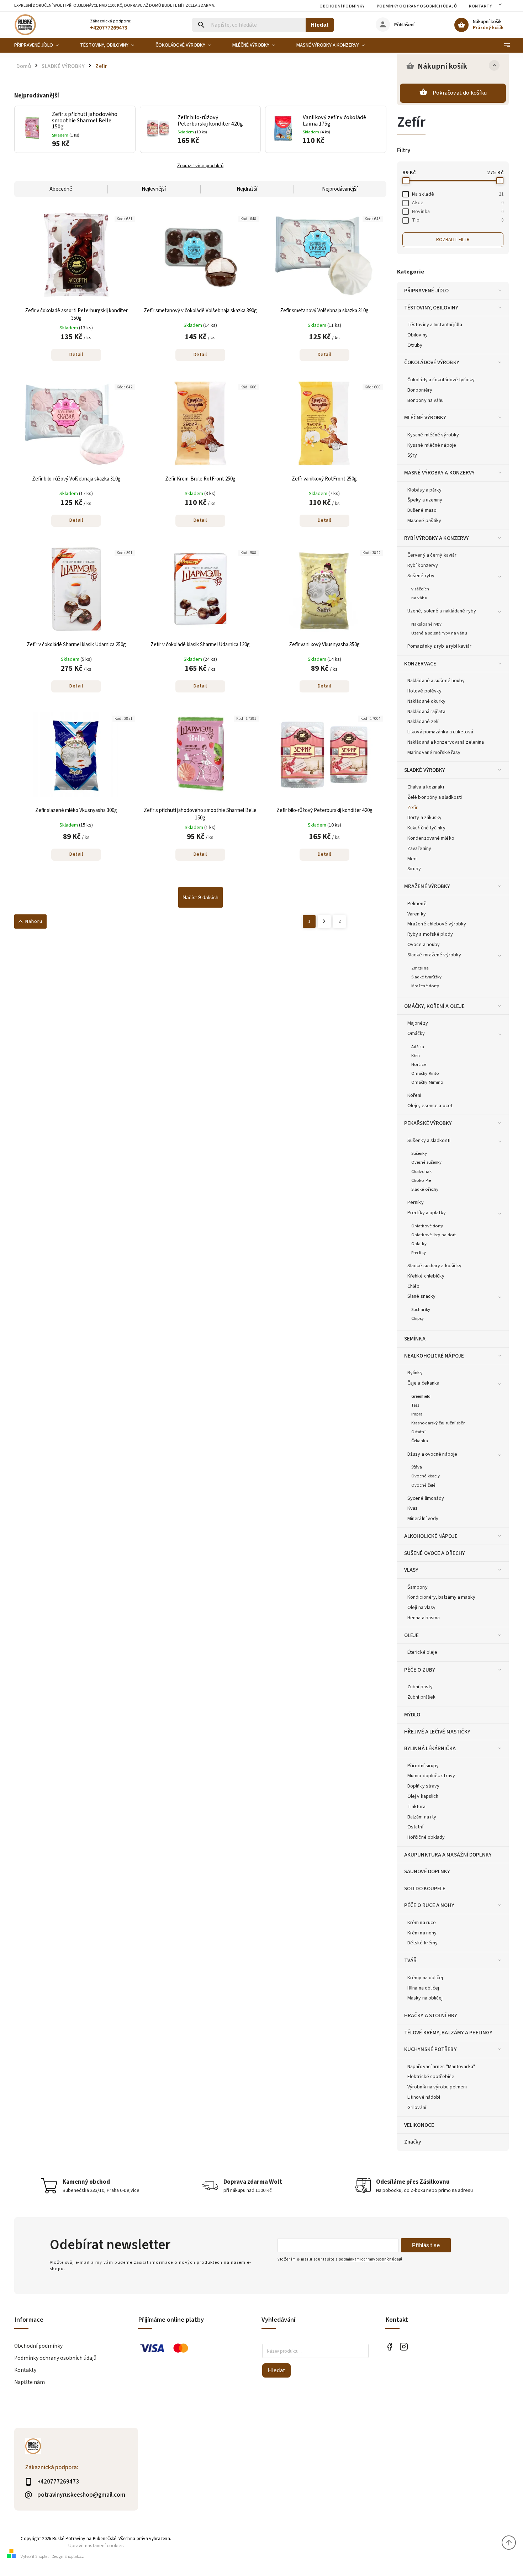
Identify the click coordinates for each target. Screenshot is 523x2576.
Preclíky (419, 1253)
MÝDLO (412, 1715)
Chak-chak (421, 1172)
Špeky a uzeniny (425, 500)
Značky (413, 2142)
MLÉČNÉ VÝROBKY (425, 418)
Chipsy (418, 1318)
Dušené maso (422, 510)
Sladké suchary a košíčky (434, 1266)
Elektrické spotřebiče (431, 2077)
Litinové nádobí (424, 2097)
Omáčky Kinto (425, 1073)
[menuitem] (42, 45)
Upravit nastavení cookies (96, 2546)
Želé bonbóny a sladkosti (435, 797)
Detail (76, 355)
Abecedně (61, 189)
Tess (415, 1405)
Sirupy (414, 869)
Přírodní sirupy (423, 1766)
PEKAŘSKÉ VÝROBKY (428, 1123)
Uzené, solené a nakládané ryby (442, 611)
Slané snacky (421, 1296)
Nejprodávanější (340, 189)
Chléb (414, 1286)
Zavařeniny (419, 849)
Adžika (418, 1047)
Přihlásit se (426, 2245)
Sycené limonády (426, 1498)
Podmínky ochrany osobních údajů (417, 6)
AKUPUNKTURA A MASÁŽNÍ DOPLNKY (448, 1855)
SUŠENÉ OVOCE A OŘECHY (435, 1553)
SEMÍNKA (415, 1339)
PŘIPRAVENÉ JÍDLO (427, 291)
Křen (416, 1056)
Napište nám (30, 2382)
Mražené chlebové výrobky (437, 924)
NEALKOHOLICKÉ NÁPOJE (434, 1356)
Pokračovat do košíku (460, 93)
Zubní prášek (421, 1697)
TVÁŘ (410, 1960)
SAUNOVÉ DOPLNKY (427, 1871)
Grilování (417, 2108)
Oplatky (419, 1244)
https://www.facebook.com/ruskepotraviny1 (390, 2346)
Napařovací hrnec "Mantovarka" (441, 2067)
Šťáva (417, 1467)
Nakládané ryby (426, 624)
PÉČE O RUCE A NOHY (429, 1905)
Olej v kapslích (423, 1796)
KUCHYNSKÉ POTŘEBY (430, 2049)
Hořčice (419, 1064)
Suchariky (421, 1310)
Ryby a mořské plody (430, 934)
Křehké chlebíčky (426, 1276)
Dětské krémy (422, 1943)
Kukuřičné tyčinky (426, 828)
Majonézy (418, 1023)
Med (412, 859)
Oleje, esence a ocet (430, 1106)
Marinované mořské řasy (434, 753)
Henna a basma (424, 1618)
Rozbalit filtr (453, 240)
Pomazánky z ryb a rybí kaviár (439, 646)
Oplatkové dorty (427, 1226)
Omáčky (416, 1034)
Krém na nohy (422, 1933)
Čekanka (420, 1441)
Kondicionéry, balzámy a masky (441, 1597)
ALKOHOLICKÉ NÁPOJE (431, 1536)
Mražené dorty (425, 986)
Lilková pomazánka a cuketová (440, 732)
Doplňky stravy (423, 1786)
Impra (417, 1414)
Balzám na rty (422, 1817)
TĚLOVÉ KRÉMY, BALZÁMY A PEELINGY (448, 2033)
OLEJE (412, 1635)
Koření (414, 1095)
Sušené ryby (421, 576)
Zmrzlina (420, 968)
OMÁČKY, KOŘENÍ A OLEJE (434, 1006)
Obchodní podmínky (342, 6)
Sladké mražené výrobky (434, 955)
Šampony (418, 1587)
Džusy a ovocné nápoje (432, 1454)
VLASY (411, 1570)
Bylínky (415, 1373)
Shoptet (42, 2557)
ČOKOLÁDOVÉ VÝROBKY (432, 362)
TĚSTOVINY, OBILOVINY (431, 308)
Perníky (416, 1202)
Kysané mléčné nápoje (432, 445)
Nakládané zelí (423, 722)
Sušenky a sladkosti (429, 1141)
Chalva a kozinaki (426, 787)
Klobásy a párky (425, 490)
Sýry (412, 455)
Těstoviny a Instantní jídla (435, 325)
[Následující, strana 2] (324, 921)
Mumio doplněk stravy (431, 1776)
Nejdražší (247, 189)
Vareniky (417, 914)
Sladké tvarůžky (427, 977)
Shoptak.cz (74, 2557)
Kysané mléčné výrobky (433, 435)
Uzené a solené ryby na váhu (439, 633)
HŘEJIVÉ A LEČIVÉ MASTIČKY (437, 1732)
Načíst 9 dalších (200, 897)
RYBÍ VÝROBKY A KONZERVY (437, 538)
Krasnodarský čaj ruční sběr (438, 1423)
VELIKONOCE (419, 2125)
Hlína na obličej (423, 1988)
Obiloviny (418, 335)
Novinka (458, 212)
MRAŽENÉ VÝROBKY (427, 886)
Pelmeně (417, 904)
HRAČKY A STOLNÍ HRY (431, 2015)
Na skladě (458, 194)
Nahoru (34, 921)
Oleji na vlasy (421, 1608)
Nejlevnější (154, 189)
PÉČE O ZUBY (420, 1670)
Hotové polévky (424, 691)
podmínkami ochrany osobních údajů (370, 2259)
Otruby (415, 345)
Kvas (413, 1508)
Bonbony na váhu (426, 400)
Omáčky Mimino (427, 1082)
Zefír (413, 808)
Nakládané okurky (427, 701)
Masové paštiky (424, 521)
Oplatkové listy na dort (434, 1235)
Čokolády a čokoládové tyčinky (441, 380)
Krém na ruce (422, 1923)
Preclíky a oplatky (427, 1213)
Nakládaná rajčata (426, 712)
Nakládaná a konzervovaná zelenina (446, 742)
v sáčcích (420, 589)
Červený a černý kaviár (432, 555)
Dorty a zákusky (425, 818)
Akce (458, 203)
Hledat (320, 25)
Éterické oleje (422, 1652)
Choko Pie (421, 1180)
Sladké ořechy (425, 1189)
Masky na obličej (425, 1998)
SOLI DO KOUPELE (425, 1889)
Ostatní (418, 1432)
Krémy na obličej (425, 1978)
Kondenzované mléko (431, 838)
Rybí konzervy (423, 565)
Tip (458, 220)
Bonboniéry (420, 390)
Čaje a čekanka (423, 1383)
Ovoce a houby (424, 945)
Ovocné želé (423, 1485)
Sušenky (419, 1153)
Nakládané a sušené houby (436, 681)
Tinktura (416, 1807)
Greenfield (421, 1396)
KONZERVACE (420, 664)
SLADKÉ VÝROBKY (425, 770)
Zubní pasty (420, 1687)
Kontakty (480, 6)
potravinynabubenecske (404, 2346)
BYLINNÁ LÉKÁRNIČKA (430, 1748)
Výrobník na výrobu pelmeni (437, 2087)
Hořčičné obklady (426, 1837)
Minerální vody (423, 1519)
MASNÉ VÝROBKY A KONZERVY (439, 473)
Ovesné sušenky (426, 1162)
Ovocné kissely (426, 1476)
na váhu (419, 598)
